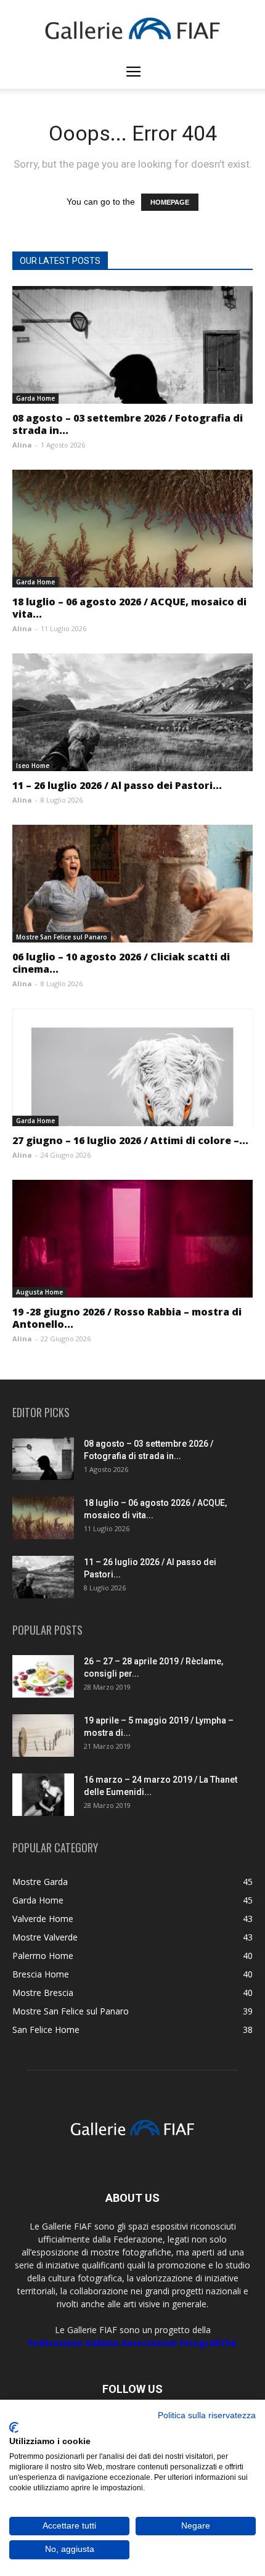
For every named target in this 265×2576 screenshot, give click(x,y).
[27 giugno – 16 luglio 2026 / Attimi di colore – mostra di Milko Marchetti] (132, 1067)
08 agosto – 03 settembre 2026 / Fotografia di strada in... (128, 424)
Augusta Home (39, 1292)
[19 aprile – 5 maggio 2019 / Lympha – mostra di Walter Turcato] (43, 1736)
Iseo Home (33, 766)
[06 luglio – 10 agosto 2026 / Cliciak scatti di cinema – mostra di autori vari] (132, 884)
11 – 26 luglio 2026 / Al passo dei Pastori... (117, 785)
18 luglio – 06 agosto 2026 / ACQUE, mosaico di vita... (129, 608)
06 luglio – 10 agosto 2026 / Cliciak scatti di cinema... (121, 963)
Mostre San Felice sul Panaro (62, 937)
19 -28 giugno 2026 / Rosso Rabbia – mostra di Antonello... (127, 1318)
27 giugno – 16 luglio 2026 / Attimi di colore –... (130, 1140)
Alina (22, 445)
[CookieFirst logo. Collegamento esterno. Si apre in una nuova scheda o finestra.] (14, 2427)
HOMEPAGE (170, 202)
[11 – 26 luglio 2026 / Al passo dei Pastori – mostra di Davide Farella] (132, 712)
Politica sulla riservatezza (207, 2415)
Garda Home (35, 398)
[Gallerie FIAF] (132, 28)
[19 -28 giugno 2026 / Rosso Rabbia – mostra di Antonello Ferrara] (132, 1239)
